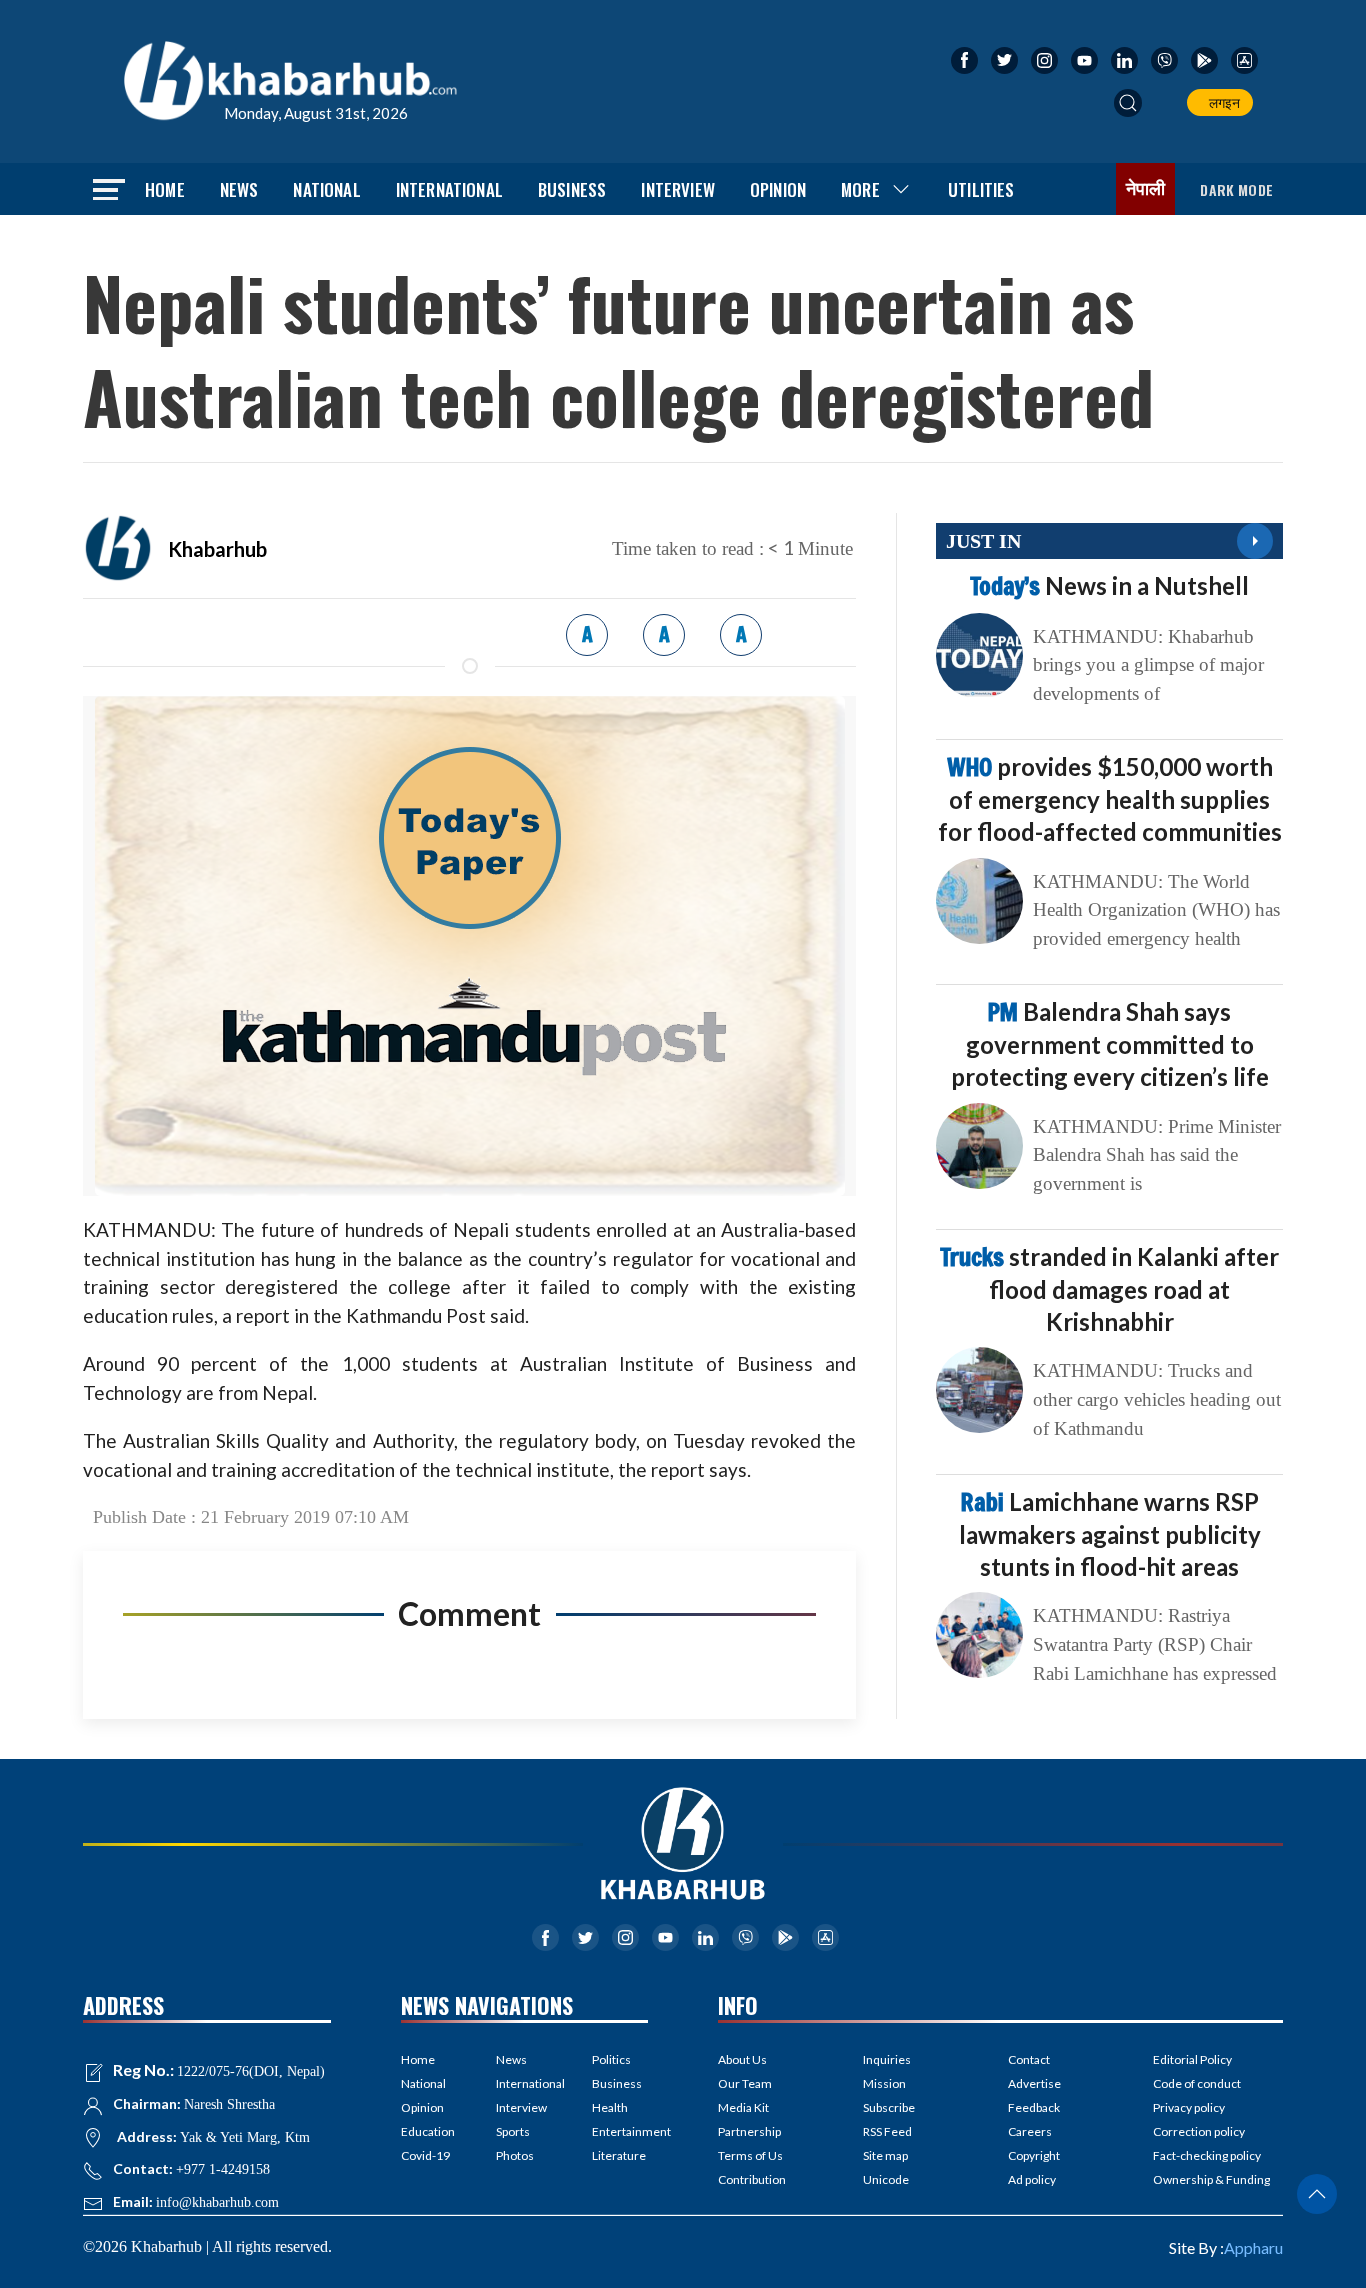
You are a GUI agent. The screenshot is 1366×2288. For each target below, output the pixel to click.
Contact (1029, 2059)
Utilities (981, 189)
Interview (678, 189)
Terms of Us (750, 2155)
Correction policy (1199, 2131)
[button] (1128, 103)
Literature (619, 2155)
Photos (515, 2155)
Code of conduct (1197, 2083)
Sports (513, 2131)
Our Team (745, 2083)
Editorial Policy (1192, 2059)
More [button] (860, 189)
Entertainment (620, 2131)
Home (165, 189)
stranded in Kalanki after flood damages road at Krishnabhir (1109, 1289)
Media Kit (743, 2107)
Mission (884, 2083)
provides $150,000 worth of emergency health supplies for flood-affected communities (1110, 799)
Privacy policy (1189, 2107)
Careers (1030, 2131)
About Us (742, 2059)
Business (572, 189)
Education (428, 2131)
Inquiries (887, 2059)
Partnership (749, 2131)
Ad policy (1032, 2179)
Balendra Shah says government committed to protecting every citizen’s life (1110, 1044)
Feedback (1034, 2107)
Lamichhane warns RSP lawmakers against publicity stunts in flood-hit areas (1110, 1534)
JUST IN (983, 541)
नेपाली (1146, 189)
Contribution (752, 2179)
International (449, 189)
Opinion (778, 189)
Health (610, 2107)
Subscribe (889, 2107)
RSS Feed (887, 2131)
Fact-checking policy (1207, 2155)
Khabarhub (217, 549)
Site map (885, 2155)
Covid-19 (425, 2155)
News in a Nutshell (1109, 585)
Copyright (1034, 2155)
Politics (611, 2059)
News (239, 189)
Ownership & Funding (1211, 2179)
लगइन (1221, 102)
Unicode (886, 2179)
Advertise (1034, 2083)
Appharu (1253, 2247)
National (326, 189)
